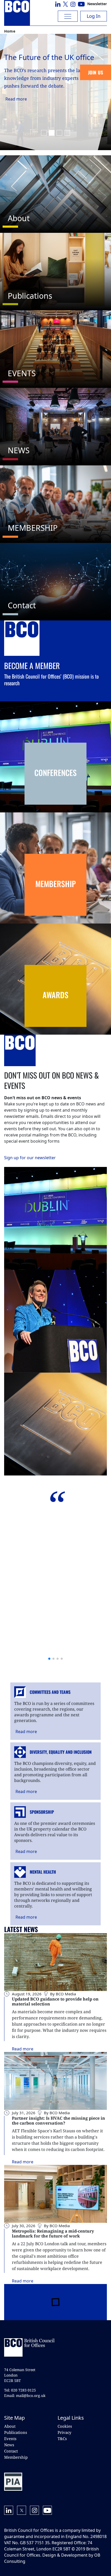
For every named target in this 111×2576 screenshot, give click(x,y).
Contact (11, 2451)
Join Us (96, 72)
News (9, 2445)
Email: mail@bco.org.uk (25, 2396)
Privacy (64, 2432)
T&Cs (62, 2439)
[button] (44, 133)
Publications (16, 2432)
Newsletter (97, 4)
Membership (16, 2457)
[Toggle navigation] (68, 16)
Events (10, 2439)
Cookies (65, 2426)
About (10, 2426)
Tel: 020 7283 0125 (20, 2390)
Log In (94, 16)
